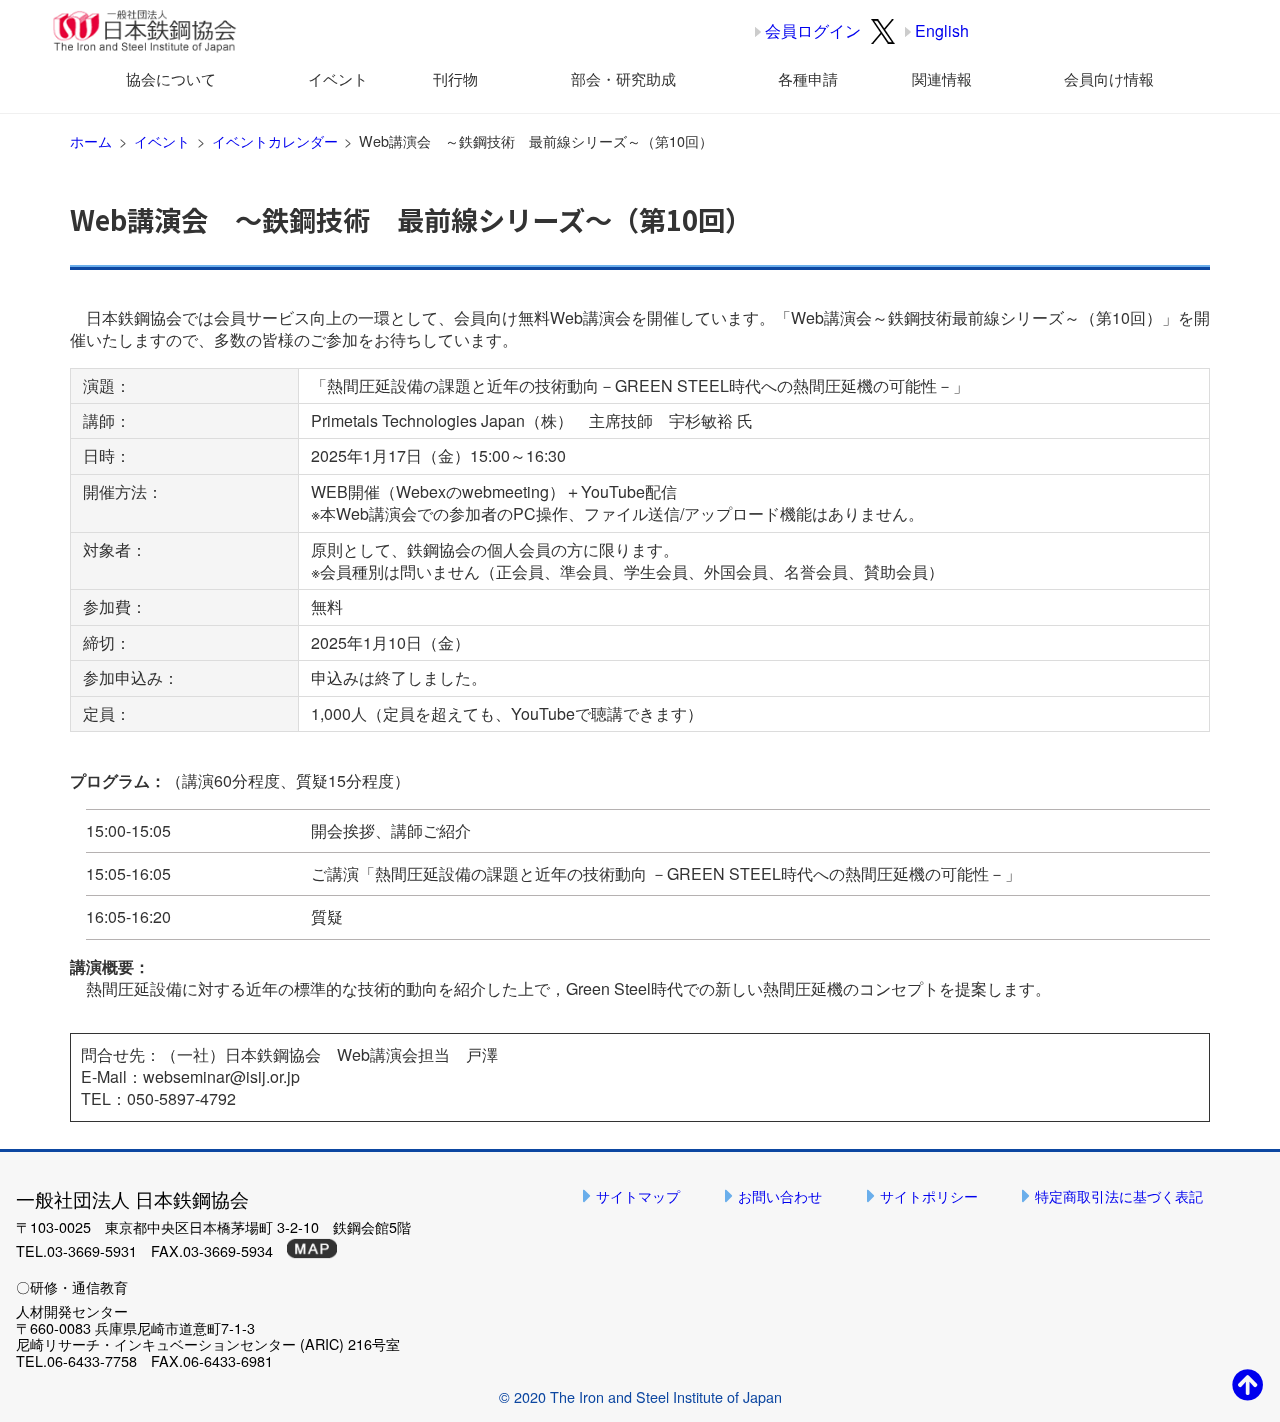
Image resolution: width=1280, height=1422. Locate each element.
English (942, 30)
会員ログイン (813, 30)
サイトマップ (638, 1195)
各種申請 (808, 78)
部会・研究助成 (623, 78)
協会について (171, 78)
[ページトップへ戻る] (1248, 1383)
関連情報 (942, 78)
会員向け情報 (1109, 78)
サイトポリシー (929, 1195)
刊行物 (455, 78)
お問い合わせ (780, 1195)
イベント (338, 78)
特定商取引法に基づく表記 (1119, 1195)
